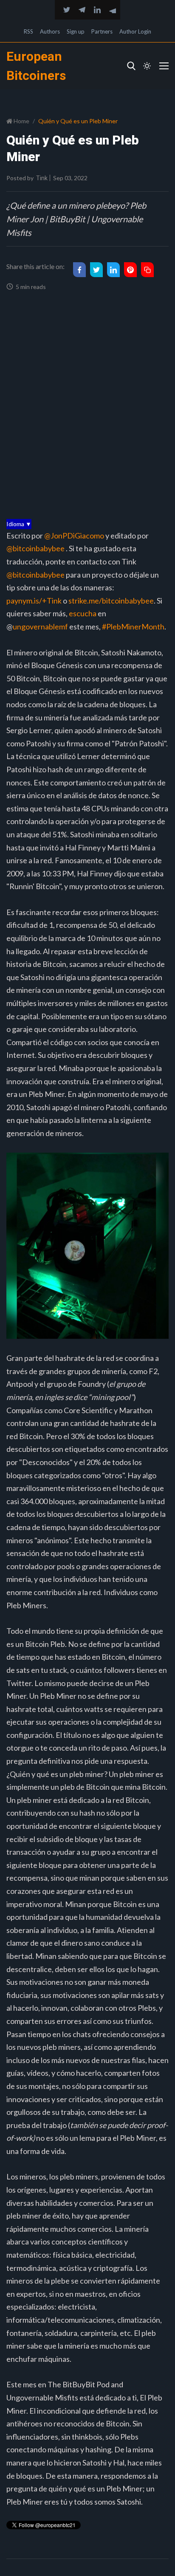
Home (21, 121)
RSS (28, 31)
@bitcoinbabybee (35, 548)
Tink (42, 178)
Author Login (135, 31)
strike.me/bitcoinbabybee (111, 601)
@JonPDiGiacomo (74, 536)
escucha (83, 613)
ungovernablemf (40, 626)
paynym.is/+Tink (34, 601)
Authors (50, 31)
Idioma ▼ (19, 524)
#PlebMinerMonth (133, 626)
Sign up (76, 31)
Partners (102, 31)
